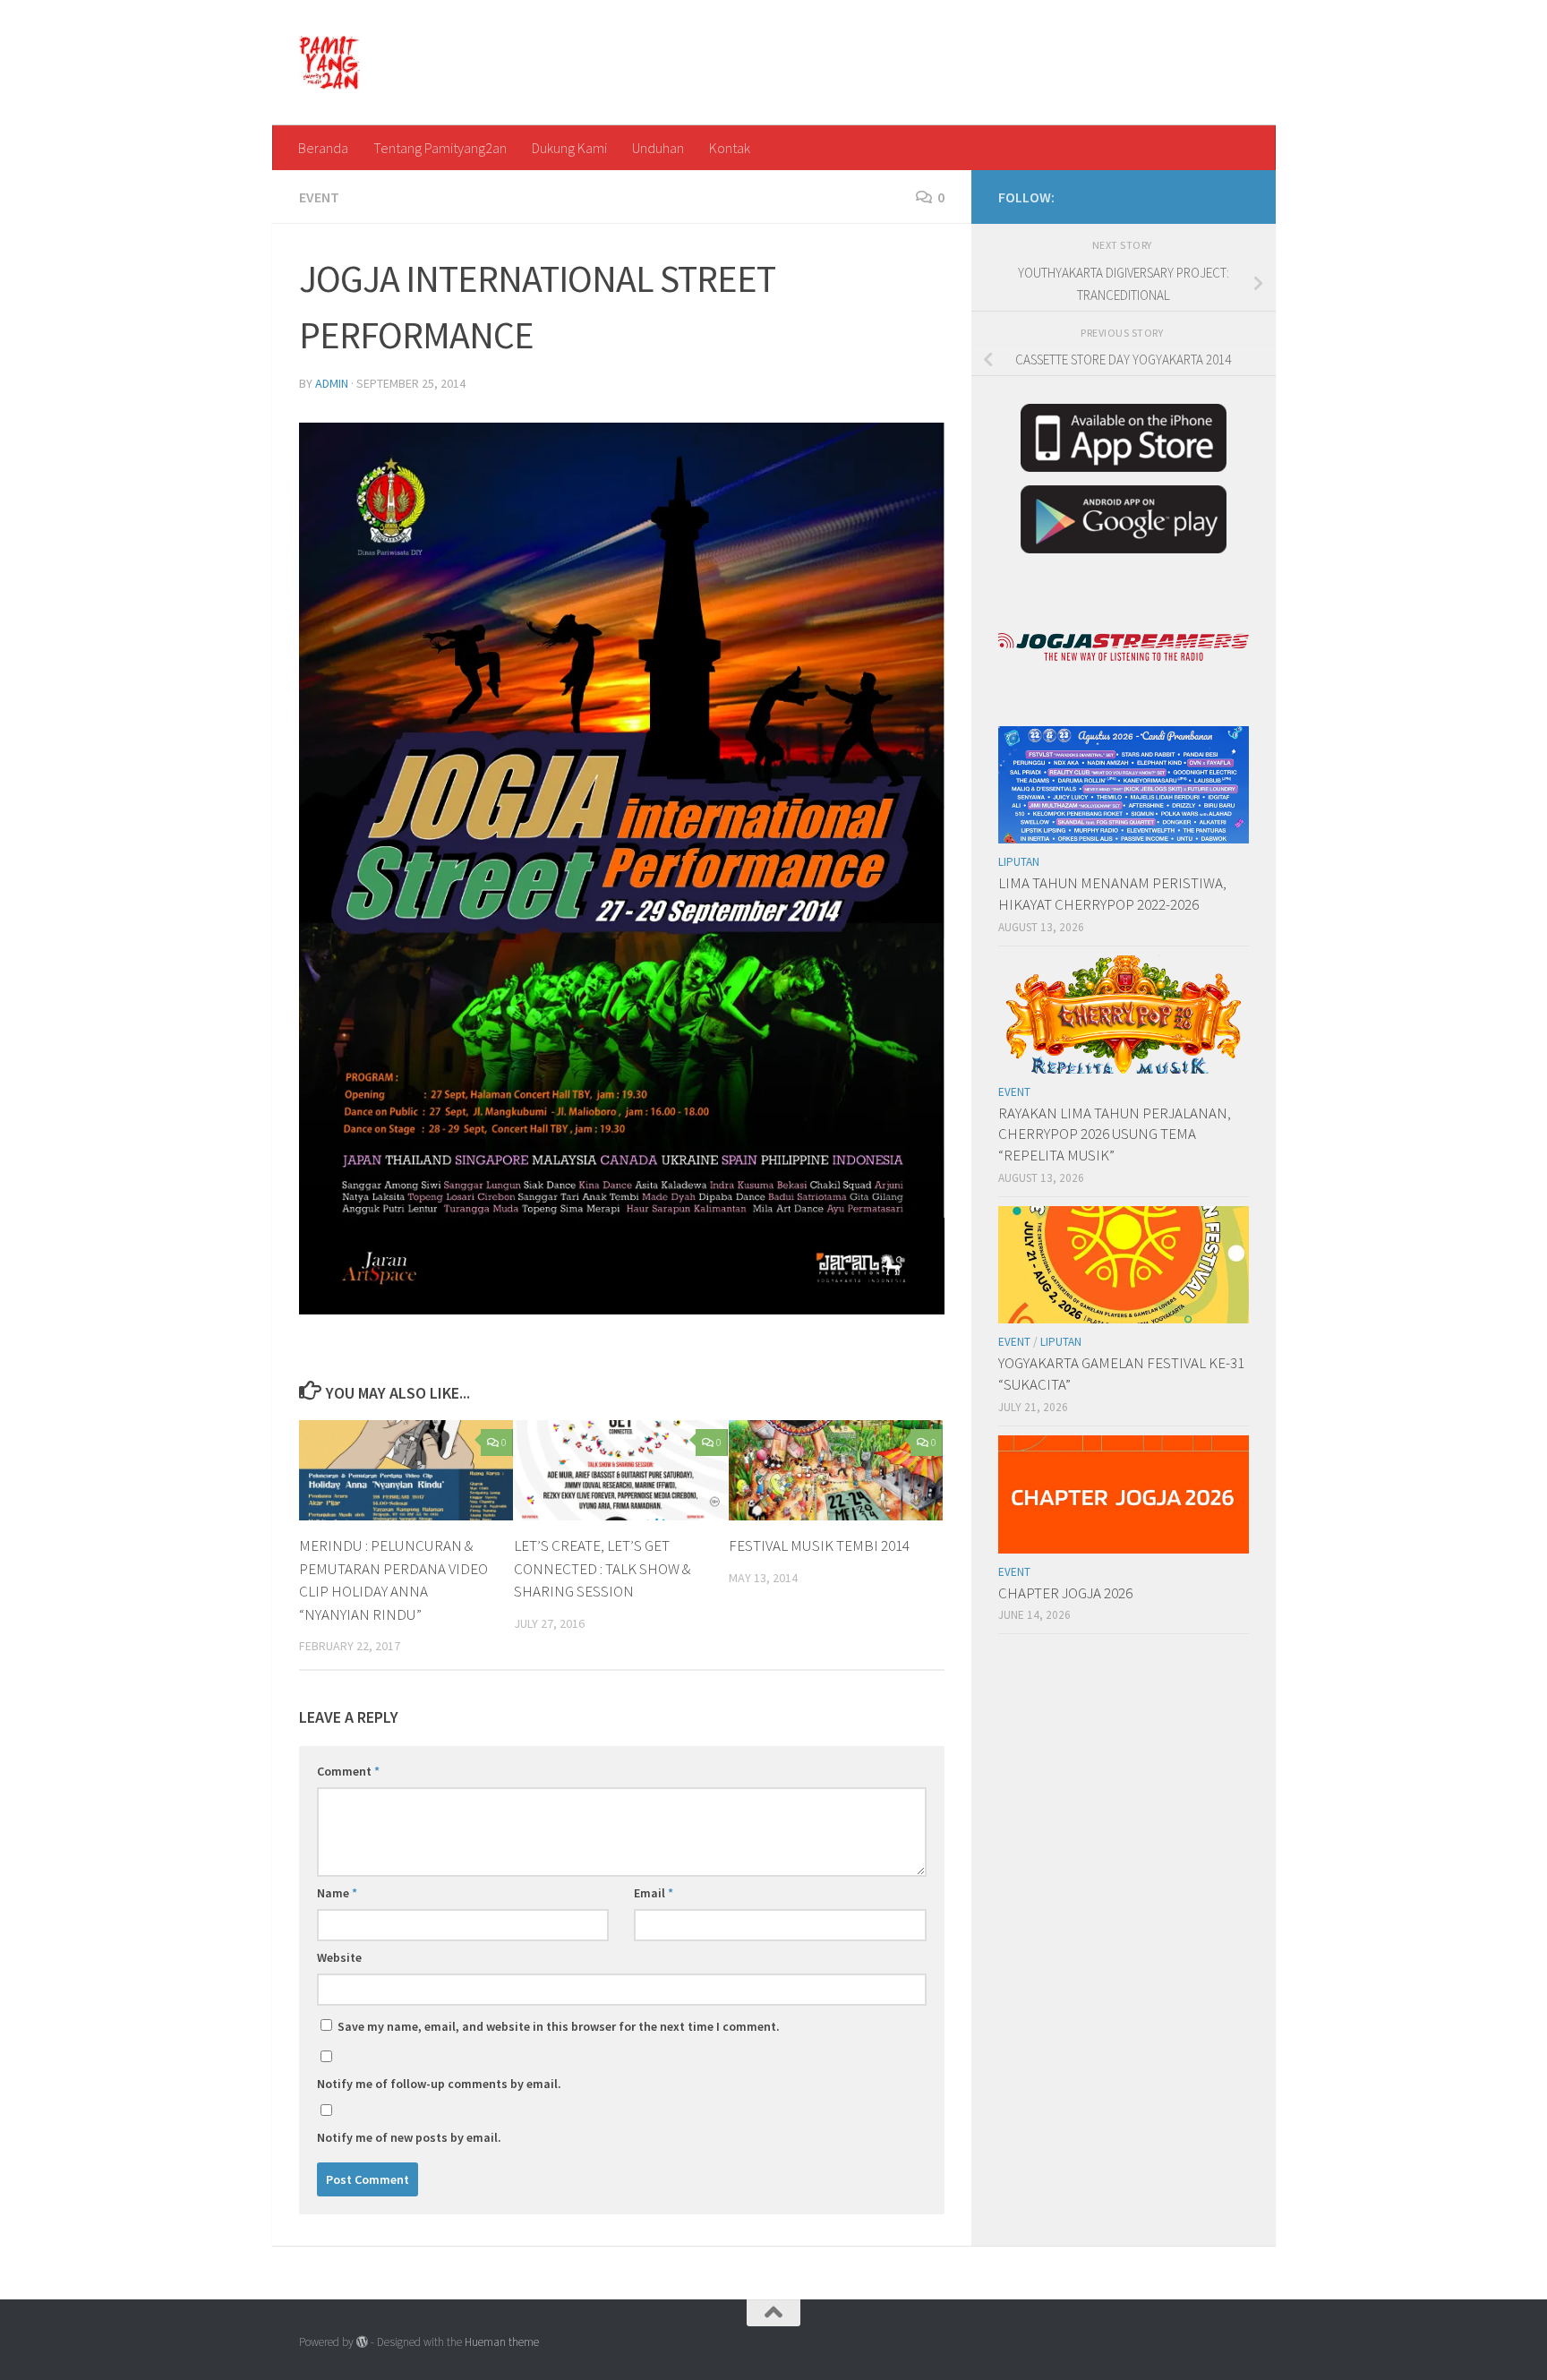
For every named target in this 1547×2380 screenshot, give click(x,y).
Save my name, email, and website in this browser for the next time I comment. (559, 2026)
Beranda (323, 148)
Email (654, 1893)
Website (339, 1957)
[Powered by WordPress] (362, 2342)
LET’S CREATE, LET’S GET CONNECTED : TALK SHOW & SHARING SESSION (602, 1568)
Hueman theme (502, 2342)
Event (319, 197)
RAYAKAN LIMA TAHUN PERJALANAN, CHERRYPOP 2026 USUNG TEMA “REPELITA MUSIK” (1115, 1134)
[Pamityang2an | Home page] (330, 63)
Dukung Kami (569, 148)
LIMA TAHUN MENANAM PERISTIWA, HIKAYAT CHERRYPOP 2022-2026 (1112, 894)
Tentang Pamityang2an (440, 148)
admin (332, 383)
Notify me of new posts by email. (409, 2137)
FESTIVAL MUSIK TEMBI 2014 (819, 1545)
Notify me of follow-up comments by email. (439, 2084)
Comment (348, 1771)
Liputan (1019, 862)
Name (337, 1893)
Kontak (730, 148)
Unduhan (658, 148)
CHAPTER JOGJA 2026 (1065, 1593)
